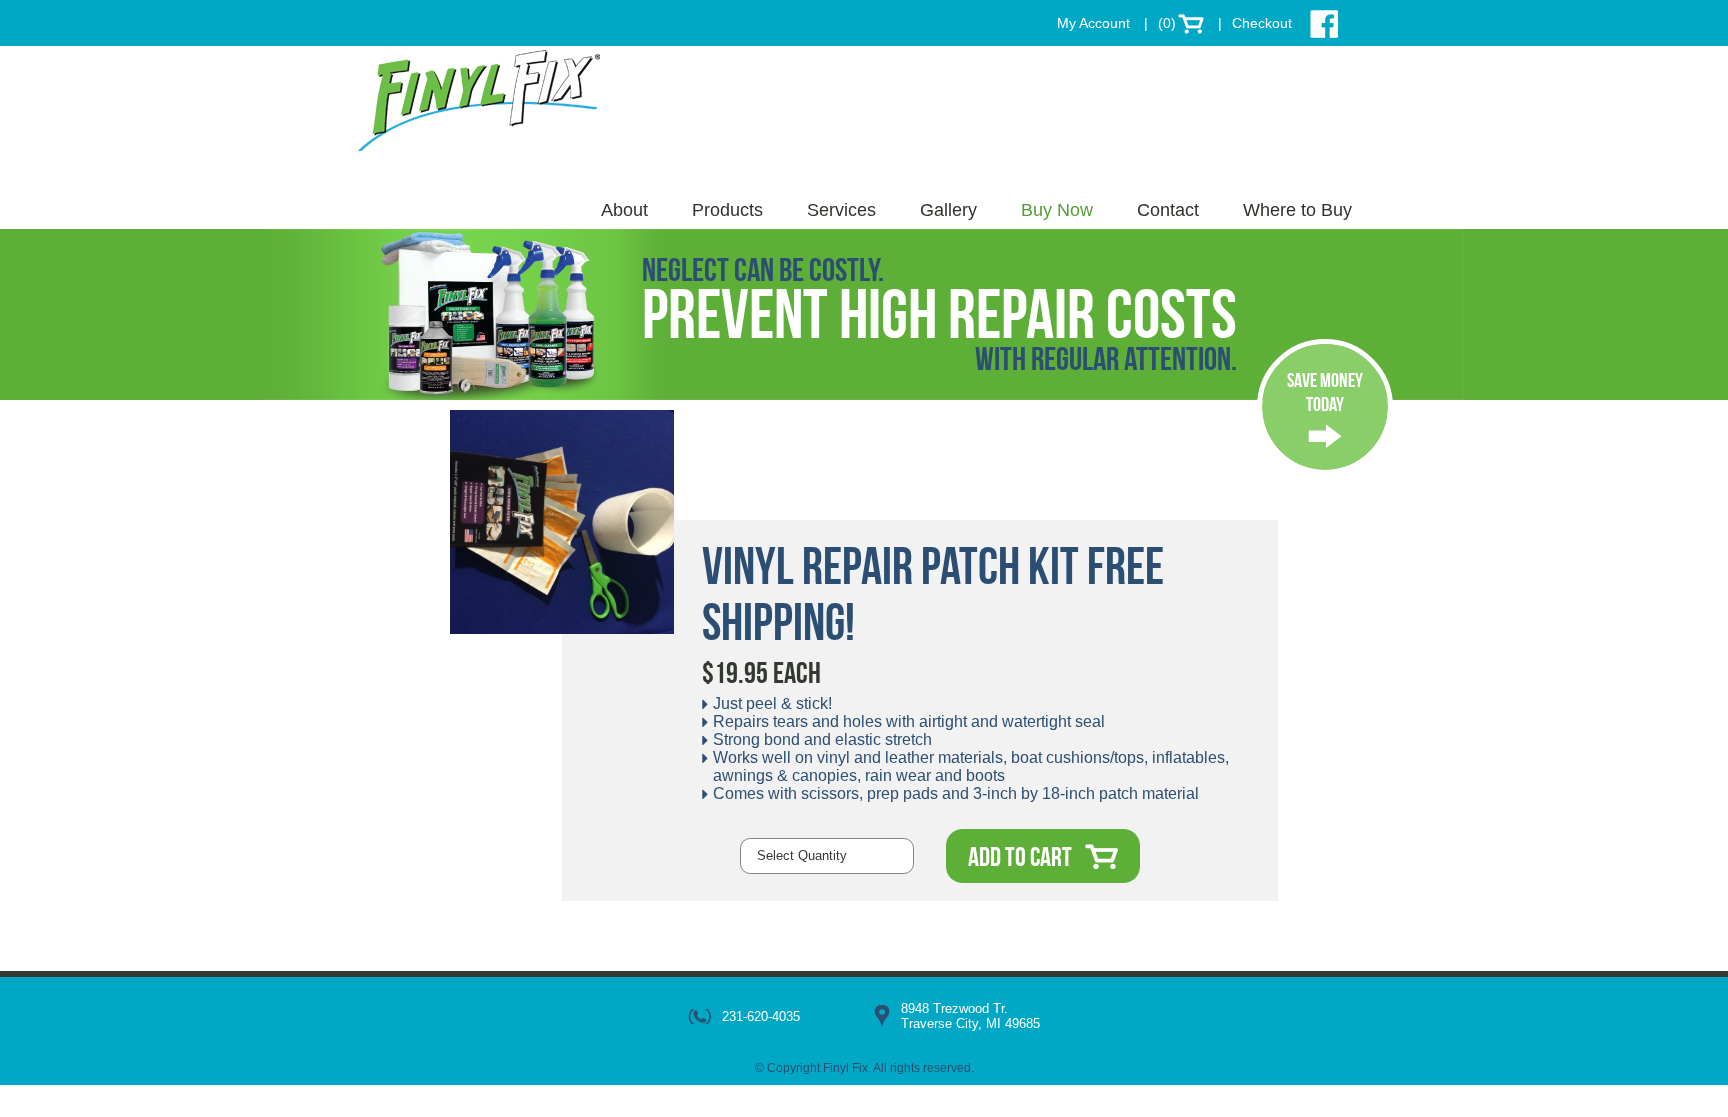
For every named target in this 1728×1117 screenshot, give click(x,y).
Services (841, 210)
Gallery (948, 210)
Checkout (1262, 23)
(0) (1167, 23)
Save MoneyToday (1325, 392)
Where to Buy (1297, 210)
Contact (1168, 210)
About (624, 210)
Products (727, 210)
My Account (1093, 23)
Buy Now (1057, 210)
